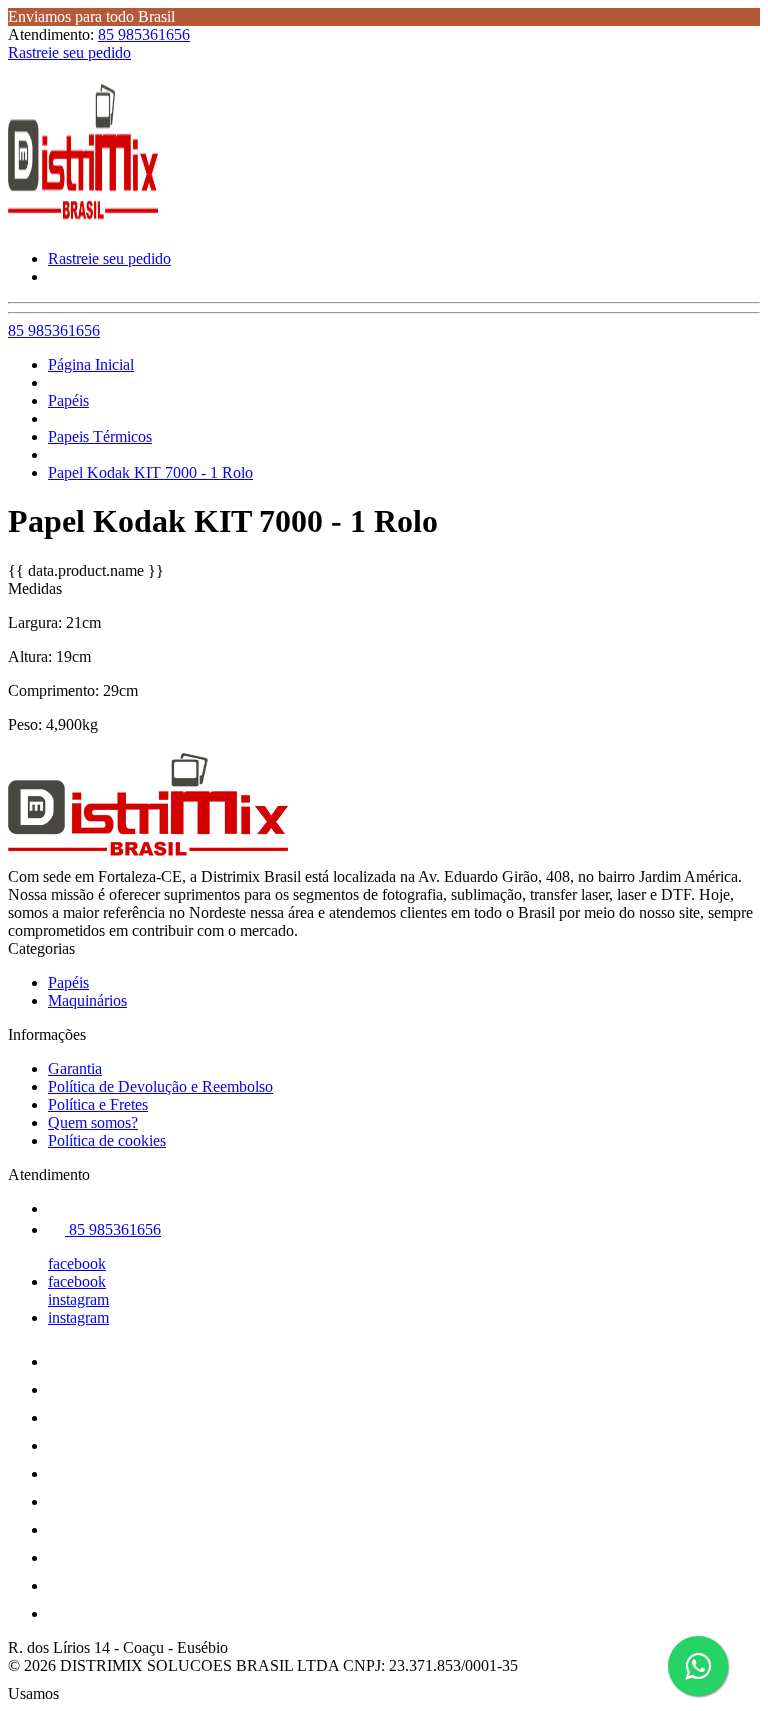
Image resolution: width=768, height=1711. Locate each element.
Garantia (75, 1068)
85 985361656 (144, 34)
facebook (77, 1263)
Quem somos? (93, 1122)
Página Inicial (91, 364)
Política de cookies (107, 1140)
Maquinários (87, 1000)
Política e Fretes (98, 1104)
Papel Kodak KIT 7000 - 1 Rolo (150, 472)
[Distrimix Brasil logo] (83, 224)
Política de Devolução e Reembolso (160, 1086)
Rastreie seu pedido (69, 52)
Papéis (68, 400)
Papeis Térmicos (100, 436)
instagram (78, 1299)
